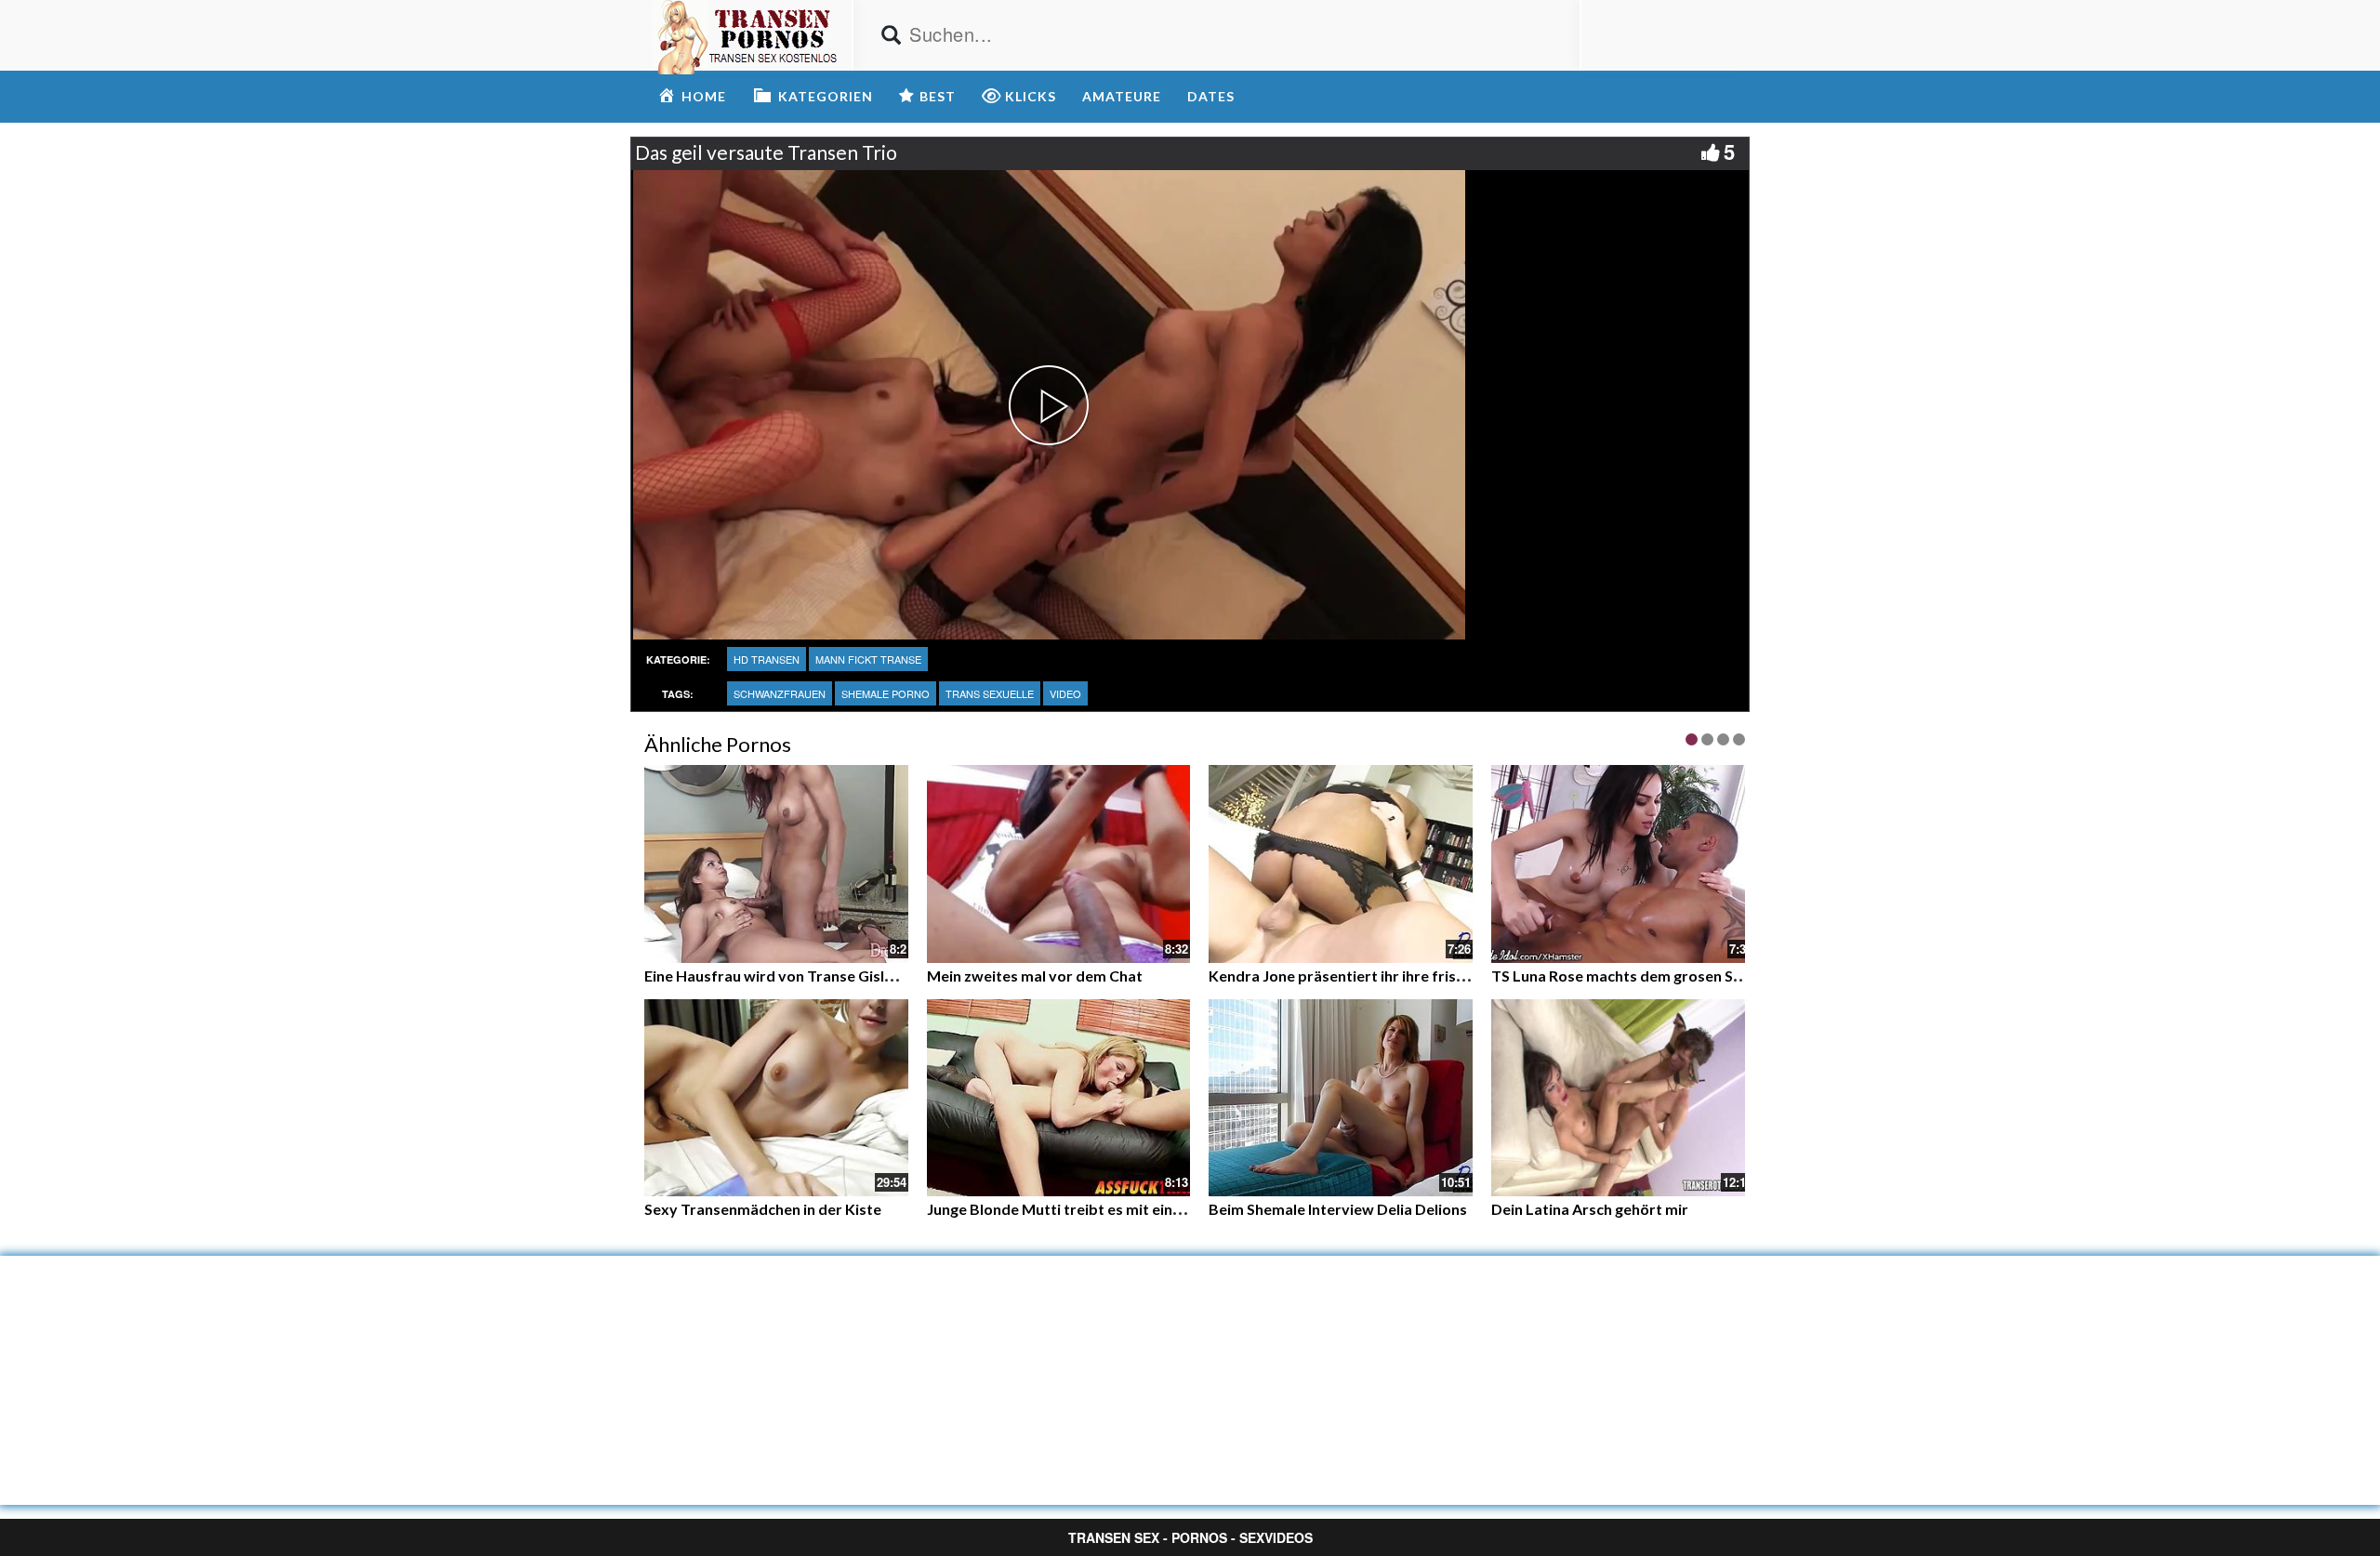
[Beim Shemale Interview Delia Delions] (1341, 1098)
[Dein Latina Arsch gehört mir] (1623, 1098)
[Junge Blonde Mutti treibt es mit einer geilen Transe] (1059, 1098)
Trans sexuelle (990, 693)
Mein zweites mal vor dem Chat (1035, 976)
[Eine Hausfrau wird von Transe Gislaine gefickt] (776, 862)
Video (1065, 693)
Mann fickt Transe (868, 659)
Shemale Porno (886, 693)
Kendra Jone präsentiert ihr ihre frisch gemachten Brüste (1405, 976)
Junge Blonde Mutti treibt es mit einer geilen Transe (1104, 1209)
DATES (1211, 96)
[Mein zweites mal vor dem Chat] (1059, 862)
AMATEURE (1122, 96)
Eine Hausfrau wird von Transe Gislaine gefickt (804, 976)
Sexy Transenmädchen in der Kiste (763, 1209)
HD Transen (767, 659)
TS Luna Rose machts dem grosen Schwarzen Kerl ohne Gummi (1706, 976)
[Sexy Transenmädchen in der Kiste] (776, 1098)
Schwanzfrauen (780, 693)
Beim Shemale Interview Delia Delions (1338, 1209)
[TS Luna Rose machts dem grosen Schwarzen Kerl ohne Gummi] (1623, 864)
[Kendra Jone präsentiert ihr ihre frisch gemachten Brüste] (1341, 864)
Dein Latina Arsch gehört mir (1590, 1209)
